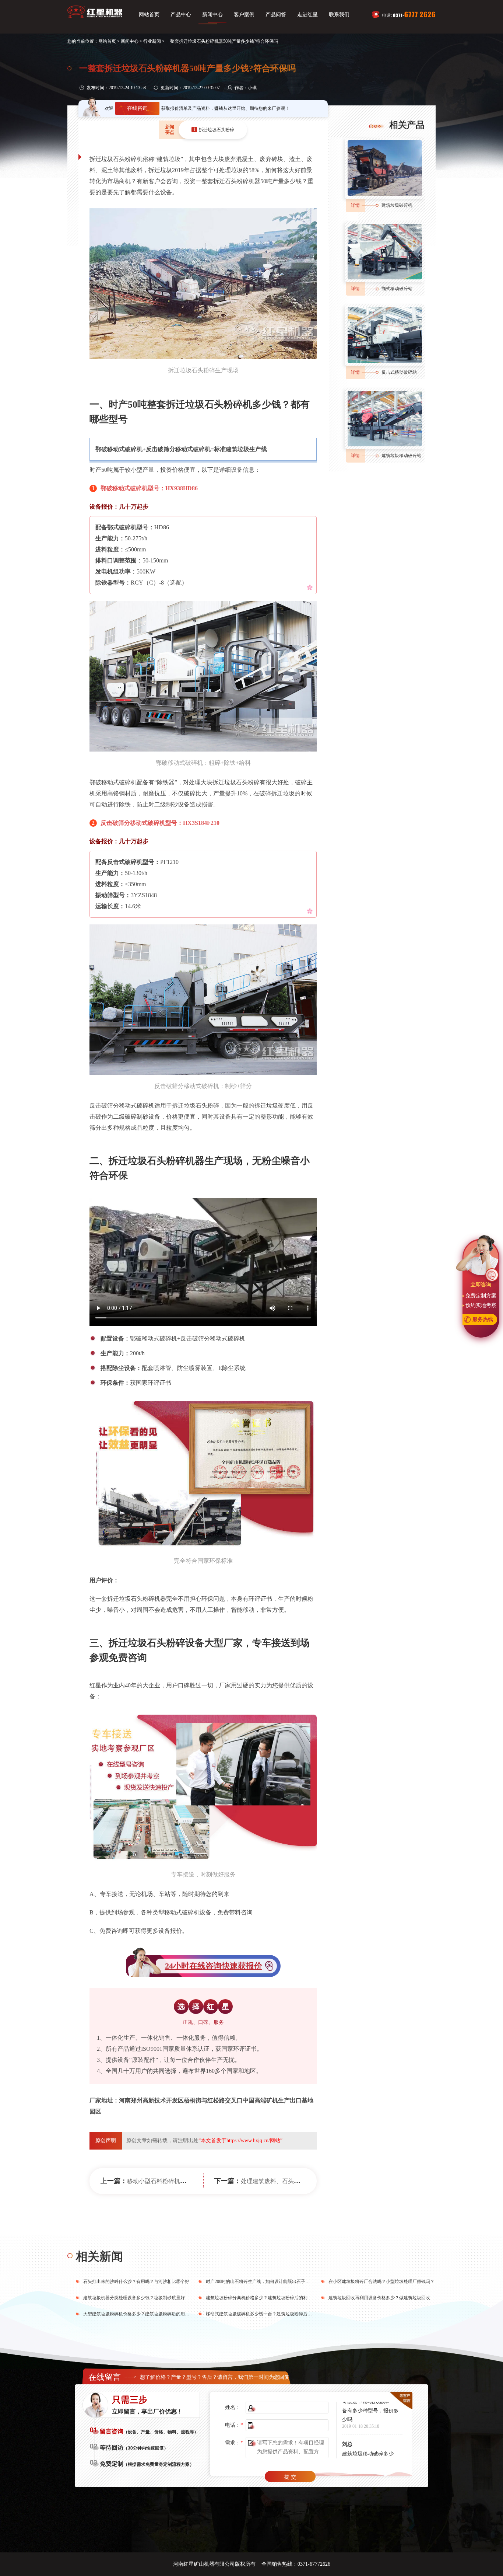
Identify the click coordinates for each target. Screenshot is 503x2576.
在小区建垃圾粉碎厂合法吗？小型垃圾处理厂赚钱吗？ (381, 2282)
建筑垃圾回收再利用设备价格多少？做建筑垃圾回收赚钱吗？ (388, 2298)
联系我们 (339, 15)
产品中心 (181, 15)
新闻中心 (212, 15)
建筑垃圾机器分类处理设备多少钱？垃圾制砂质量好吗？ (138, 2298)
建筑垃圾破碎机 (397, 205)
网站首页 (149, 15)
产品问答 (276, 15)
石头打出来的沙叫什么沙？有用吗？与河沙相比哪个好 (136, 2282)
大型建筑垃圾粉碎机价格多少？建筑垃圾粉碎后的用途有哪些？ (145, 2314)
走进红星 (307, 15)
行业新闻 (152, 41)
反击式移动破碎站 (399, 372)
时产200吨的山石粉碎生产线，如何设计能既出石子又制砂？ (264, 2282)
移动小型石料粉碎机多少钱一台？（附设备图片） (192, 2181)
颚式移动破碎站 (397, 289)
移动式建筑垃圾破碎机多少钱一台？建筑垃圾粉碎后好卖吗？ (265, 2314)
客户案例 (244, 15)
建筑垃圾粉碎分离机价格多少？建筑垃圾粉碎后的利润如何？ (265, 2298)
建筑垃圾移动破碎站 (401, 456)
